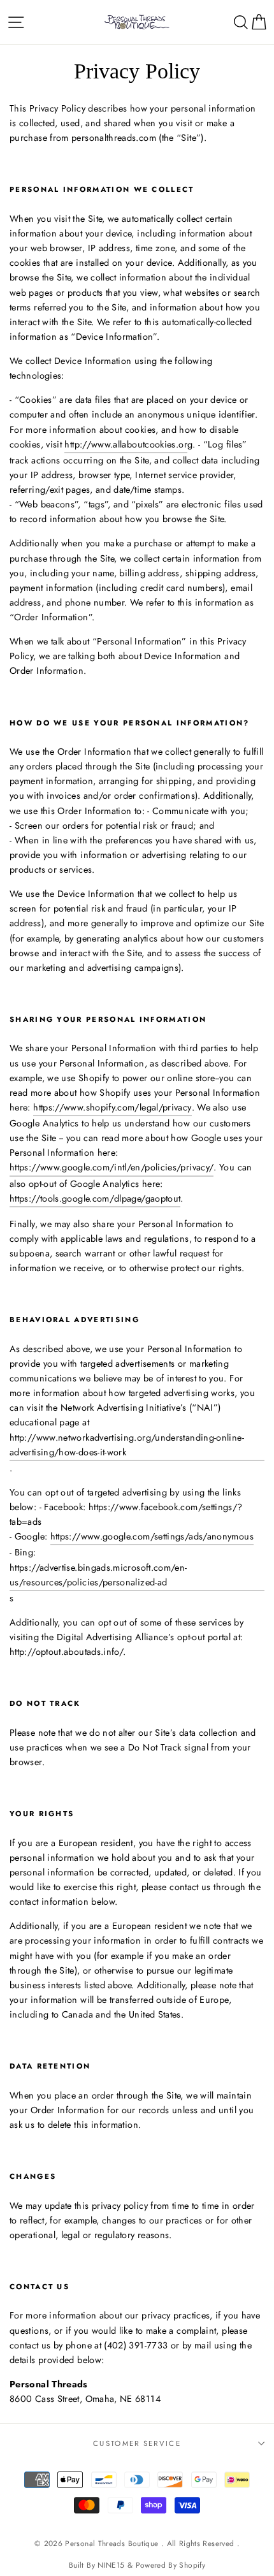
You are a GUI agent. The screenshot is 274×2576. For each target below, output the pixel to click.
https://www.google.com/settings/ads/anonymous (152, 1536)
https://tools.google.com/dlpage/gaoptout (95, 1198)
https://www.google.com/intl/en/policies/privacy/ (112, 1167)
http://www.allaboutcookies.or (126, 444)
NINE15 (111, 2565)
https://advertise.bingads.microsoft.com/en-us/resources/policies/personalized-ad (98, 1575)
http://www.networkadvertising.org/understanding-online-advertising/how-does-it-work (127, 1445)
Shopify (192, 2565)
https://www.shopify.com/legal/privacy (112, 1107)
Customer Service (137, 2443)
